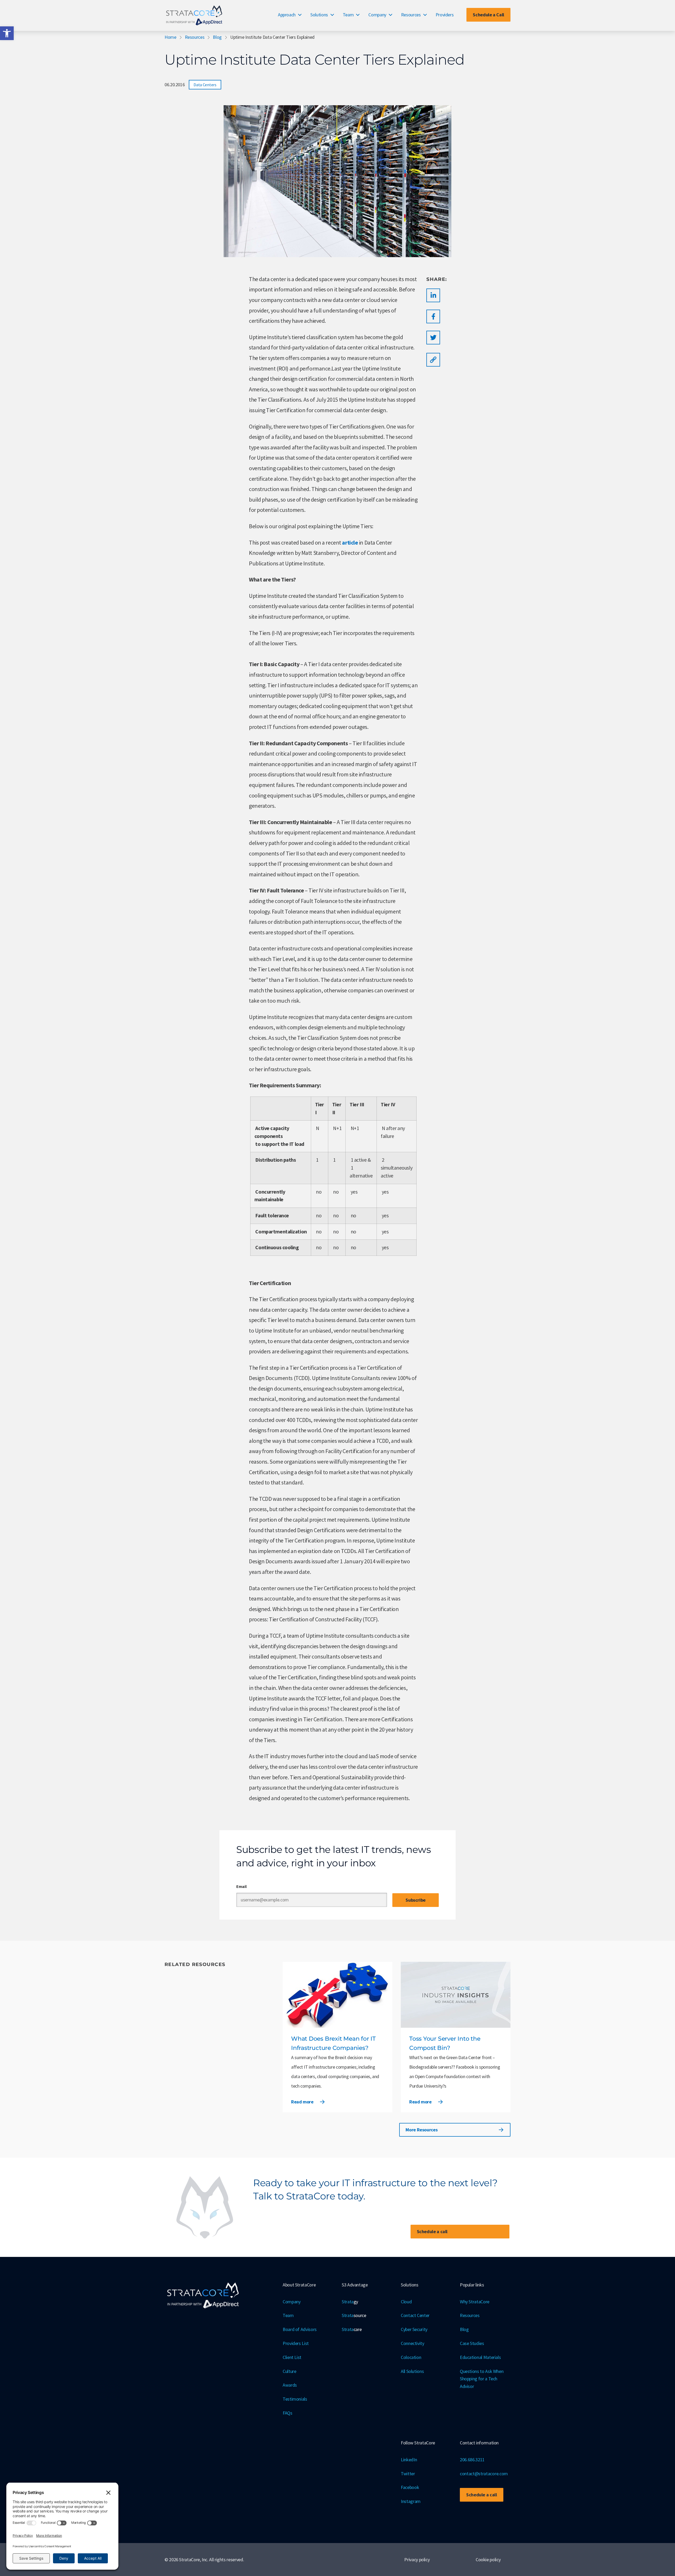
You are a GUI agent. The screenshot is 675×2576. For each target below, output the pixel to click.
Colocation (411, 2357)
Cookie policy (488, 2560)
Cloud (406, 2302)
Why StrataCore (475, 2302)
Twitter (408, 2474)
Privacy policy (417, 2560)
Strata (350, 2302)
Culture (289, 2371)
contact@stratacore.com (484, 2474)
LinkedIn (409, 2460)
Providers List (296, 2343)
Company (377, 15)
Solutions (319, 15)
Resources (411, 15)
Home (170, 37)
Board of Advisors (300, 2329)
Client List (292, 2357)
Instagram (411, 2501)
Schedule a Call (488, 15)
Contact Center (415, 2315)
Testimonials (295, 2399)
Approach (287, 15)
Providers (445, 15)
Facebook (410, 2487)
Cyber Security (414, 2329)
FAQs (288, 2413)
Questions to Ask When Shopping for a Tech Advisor (482, 2379)
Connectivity (413, 2343)
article (350, 542)
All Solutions (412, 2371)
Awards (290, 2385)
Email (241, 1886)
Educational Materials (480, 2357)
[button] (7, 33)
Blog (217, 37)
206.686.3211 (472, 2460)
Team (348, 15)
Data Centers (205, 85)
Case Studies (472, 2343)
